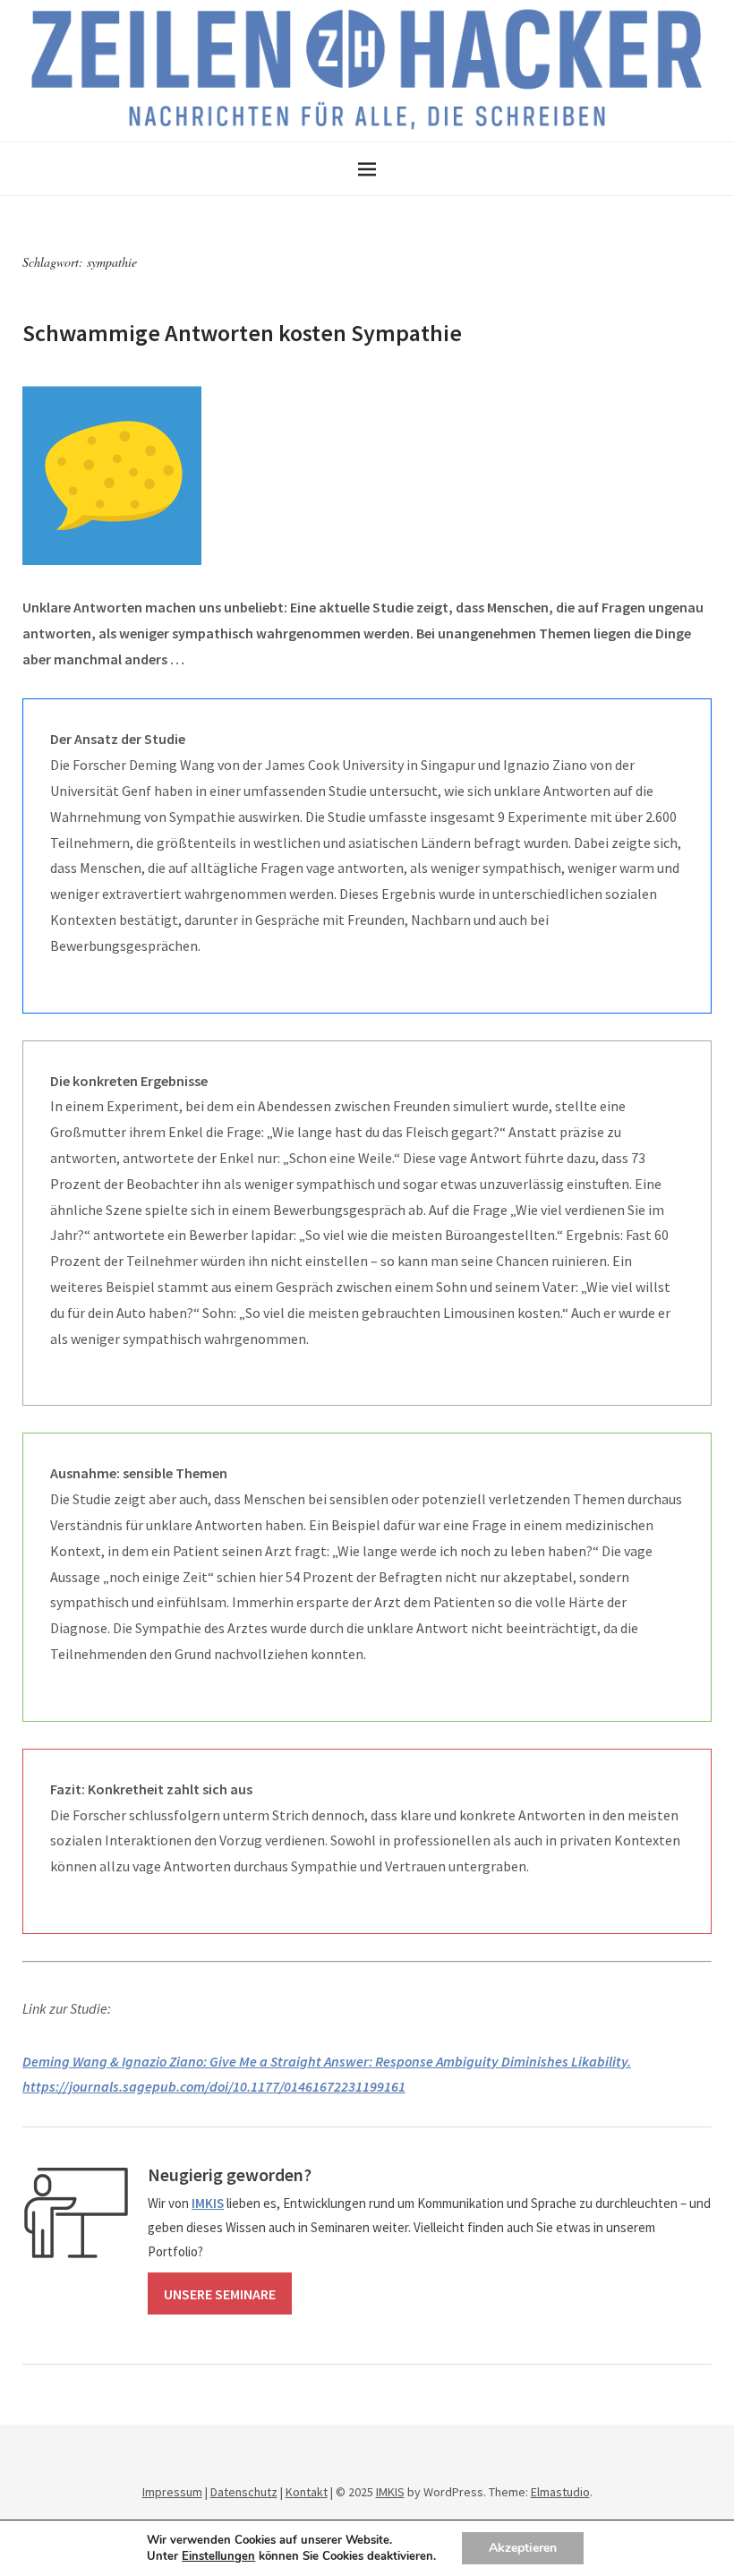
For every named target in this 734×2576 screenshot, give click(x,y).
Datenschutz (244, 2492)
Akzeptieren (523, 2548)
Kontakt (307, 2492)
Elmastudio (560, 2492)
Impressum (172, 2492)
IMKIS (390, 2492)
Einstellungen (218, 2556)
